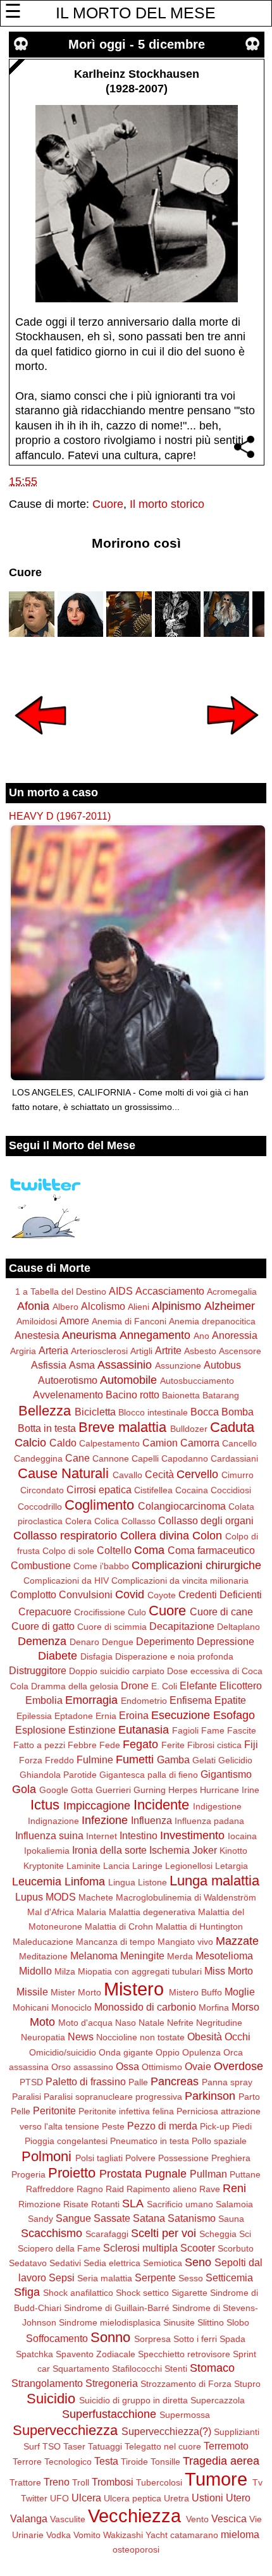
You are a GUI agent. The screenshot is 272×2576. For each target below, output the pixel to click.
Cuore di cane (221, 1612)
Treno (57, 2482)
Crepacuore (45, 1612)
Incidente (161, 1805)
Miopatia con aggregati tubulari (140, 1971)
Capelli (145, 1458)
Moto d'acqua (85, 2023)
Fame (213, 1730)
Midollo (35, 1971)
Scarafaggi (107, 2234)
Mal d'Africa (51, 1912)
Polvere (140, 2158)
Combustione (41, 1565)
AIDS (121, 1291)
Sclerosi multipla (140, 2248)
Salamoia (234, 2204)
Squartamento (81, 2369)
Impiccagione (97, 1806)
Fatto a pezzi (39, 1745)
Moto (42, 2022)
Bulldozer (189, 1429)
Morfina (214, 2007)
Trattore (25, 2482)
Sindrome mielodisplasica (110, 2322)
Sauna (231, 2219)
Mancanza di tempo (115, 1942)
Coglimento (99, 1505)
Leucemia (37, 1882)
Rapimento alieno (162, 2189)
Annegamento (155, 1335)
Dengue (118, 1642)
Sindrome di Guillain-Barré (117, 2308)
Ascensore (240, 1351)
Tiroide (134, 2462)
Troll (81, 2482)
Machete (96, 1897)
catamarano (194, 2535)
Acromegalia (232, 1291)
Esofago (234, 1715)
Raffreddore (50, 2189)
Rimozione (40, 2204)
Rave (210, 2189)
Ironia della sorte (109, 1850)
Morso (245, 2007)
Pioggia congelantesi (66, 2141)
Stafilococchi (137, 2369)
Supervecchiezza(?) (166, 2431)
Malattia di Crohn (119, 1926)
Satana (149, 2218)
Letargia (232, 1866)
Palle (138, 2082)
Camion (160, 1443)
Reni (234, 2188)
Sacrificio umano (180, 2204)
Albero (65, 1307)
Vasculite (68, 2519)
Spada (232, 2339)
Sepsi (62, 2277)
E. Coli (164, 1686)
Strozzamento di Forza (186, 2384)
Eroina (134, 1715)
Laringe (147, 1866)
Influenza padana (209, 1821)
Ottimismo (162, 2067)
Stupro (247, 2384)
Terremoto (226, 2446)
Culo (137, 1612)
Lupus (29, 1897)
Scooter (198, 2248)
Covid (130, 1594)
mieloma (240, 2534)
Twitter (34, 2498)
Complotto (33, 1594)
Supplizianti (237, 2432)
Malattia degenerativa (152, 1912)
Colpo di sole (68, 1551)
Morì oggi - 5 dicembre (137, 44)
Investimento (192, 1835)
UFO (59, 2498)
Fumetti (135, 1759)
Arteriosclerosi (99, 1351)
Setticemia (229, 2277)
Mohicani (31, 2007)
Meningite (142, 1956)
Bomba (238, 1412)
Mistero (134, 1989)
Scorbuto (236, 2248)
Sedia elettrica (112, 2263)
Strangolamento (47, 2383)
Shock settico (142, 2293)
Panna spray (227, 2082)
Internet (102, 1836)
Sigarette (189, 2293)
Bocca (205, 1412)
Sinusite (179, 2322)
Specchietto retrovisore (184, 2354)
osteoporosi (136, 2549)
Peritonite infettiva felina (126, 2111)
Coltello (114, 1550)
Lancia (116, 1866)
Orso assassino (82, 2067)
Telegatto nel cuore (163, 2446)
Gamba (173, 1759)
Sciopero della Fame (59, 2248)
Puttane (245, 2174)
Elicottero (241, 1685)
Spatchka (34, 2354)
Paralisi (27, 2097)
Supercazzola (218, 2400)
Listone (152, 1882)
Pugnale (166, 2174)
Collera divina (155, 1536)
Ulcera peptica (133, 2498)
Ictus (45, 1805)
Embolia (44, 1700)
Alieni (139, 1307)
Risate (76, 2204)
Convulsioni (86, 1594)
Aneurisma (89, 1335)
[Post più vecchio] (233, 743)
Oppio (168, 2052)
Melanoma (94, 1956)
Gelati (204, 1760)
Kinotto (233, 1851)
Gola (24, 1789)
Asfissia (49, 1365)
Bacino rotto (133, 1395)
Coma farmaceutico (211, 1550)
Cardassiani (234, 1458)
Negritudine (219, 2023)
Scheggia (218, 2234)
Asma (82, 1365)
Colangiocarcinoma (182, 1506)
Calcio (30, 1443)
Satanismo (192, 2218)
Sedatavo (28, 2263)
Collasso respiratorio (65, 1536)
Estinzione (92, 1730)
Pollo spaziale (219, 2141)
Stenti (176, 2369)
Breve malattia (122, 1427)
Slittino (211, 2322)
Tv (257, 2482)
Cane (77, 1458)
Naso (126, 2023)
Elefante (198, 1685)
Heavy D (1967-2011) (60, 816)
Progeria (28, 2174)
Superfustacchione (109, 2414)
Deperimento (165, 1641)
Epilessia (34, 1716)
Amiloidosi (37, 1321)
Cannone (111, 1458)
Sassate (112, 2218)
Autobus (222, 1365)
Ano (201, 1336)
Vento (197, 2519)
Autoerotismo (68, 1380)
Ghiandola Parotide (58, 1775)
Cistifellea (153, 1490)
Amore (74, 1321)
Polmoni (46, 2156)
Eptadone (74, 1716)
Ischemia (170, 1850)
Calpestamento (109, 1443)
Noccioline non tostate (140, 2037)
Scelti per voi (164, 2233)
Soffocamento (57, 2338)
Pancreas (175, 2081)
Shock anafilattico (78, 2293)
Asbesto (200, 1351)
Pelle (21, 2111)
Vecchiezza (134, 2516)
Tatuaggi (105, 2446)
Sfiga (27, 2292)
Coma (149, 1550)
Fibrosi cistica (214, 1745)
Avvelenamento (68, 1395)
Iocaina (242, 1836)
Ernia (106, 1716)
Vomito (87, 2535)
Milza (65, 1971)
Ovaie (198, 2066)
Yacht (157, 2535)
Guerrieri (113, 1790)
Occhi (238, 2037)
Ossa (127, 2066)
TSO (52, 2446)
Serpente (155, 2277)
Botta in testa (47, 1428)
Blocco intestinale (153, 1412)
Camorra (200, 1443)
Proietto (72, 2173)
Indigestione (217, 1806)
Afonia (33, 1306)
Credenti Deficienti (220, 1594)
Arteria (53, 1350)
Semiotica (163, 2263)
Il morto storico (167, 504)
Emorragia (91, 1700)
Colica (107, 1521)
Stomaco (212, 2368)
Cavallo (127, 1475)
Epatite (230, 1700)
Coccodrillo (40, 1507)
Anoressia (235, 1335)
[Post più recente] (40, 743)
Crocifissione (100, 1612)
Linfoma (85, 1882)
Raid (115, 2189)
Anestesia (37, 1335)
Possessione (183, 2158)
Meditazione (43, 1956)
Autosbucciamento (197, 1381)
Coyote (162, 1595)
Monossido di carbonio (145, 2007)
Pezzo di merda (162, 2126)
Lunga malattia (214, 1881)
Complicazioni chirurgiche (196, 1565)
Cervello (197, 1474)
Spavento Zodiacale (96, 2354)
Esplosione (40, 1730)
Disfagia (96, 1656)
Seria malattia (105, 2278)
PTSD (31, 2082)
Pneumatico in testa (150, 2141)
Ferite (173, 1745)
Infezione (105, 1820)
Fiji (251, 1744)
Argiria (23, 1351)
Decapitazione (182, 1626)
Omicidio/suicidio (63, 2052)
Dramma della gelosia (75, 1686)
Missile (32, 1992)
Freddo (59, 1760)
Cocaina (192, 1490)
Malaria (91, 1912)
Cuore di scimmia (112, 1627)
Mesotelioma (224, 1956)
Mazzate (237, 1941)
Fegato (140, 1744)
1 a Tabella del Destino (61, 1291)
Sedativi (65, 2263)
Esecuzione (181, 1715)
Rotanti (105, 2204)
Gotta (82, 1790)
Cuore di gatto (43, 1626)
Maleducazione (43, 1942)
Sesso (191, 2278)
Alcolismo (103, 1306)
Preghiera (231, 2158)
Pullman (208, 2174)
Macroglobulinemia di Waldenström (186, 1897)
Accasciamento (170, 1291)
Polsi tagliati (99, 2158)
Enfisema (191, 1700)
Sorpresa (152, 2339)
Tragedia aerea (221, 2461)
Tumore (216, 2479)
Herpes (183, 1790)
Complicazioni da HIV (66, 1581)
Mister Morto (76, 1992)
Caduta (232, 1427)
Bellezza (45, 1411)
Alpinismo (176, 1306)
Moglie (240, 1992)
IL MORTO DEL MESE (136, 13)
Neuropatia (43, 2037)
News (81, 2037)
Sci (245, 2234)
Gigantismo (226, 1774)
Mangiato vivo (185, 1942)
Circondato (42, 1490)
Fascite (242, 1730)
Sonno (110, 2337)
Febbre (82, 1745)
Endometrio (144, 1701)
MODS (61, 1897)
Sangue (73, 2218)
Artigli (141, 1351)
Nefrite (180, 2023)
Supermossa (185, 2415)
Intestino (139, 1835)
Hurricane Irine (230, 1790)
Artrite (168, 1350)
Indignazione (53, 1821)
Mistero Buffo (195, 1992)
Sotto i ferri (195, 2339)
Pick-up (215, 2126)
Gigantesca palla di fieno (149, 1775)
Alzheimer (230, 1306)
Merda (180, 1956)
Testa (106, 2461)
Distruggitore (38, 1670)
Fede (110, 1745)
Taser (74, 2446)
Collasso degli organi (206, 1520)
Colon (207, 1536)
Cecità (159, 1474)
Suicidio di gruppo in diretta (133, 2400)
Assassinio (125, 1365)
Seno (198, 2262)
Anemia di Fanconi (129, 1321)
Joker (205, 1850)
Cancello (239, 1443)
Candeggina (38, 1458)
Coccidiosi (231, 1490)
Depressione (226, 1641)
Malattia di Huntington (199, 1926)
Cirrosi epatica (99, 1489)
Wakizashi (123, 2535)
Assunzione (178, 1365)
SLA (133, 2203)
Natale (151, 2023)
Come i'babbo (101, 1566)
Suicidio (51, 2399)
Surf (32, 2446)
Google (54, 1790)
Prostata (121, 2174)
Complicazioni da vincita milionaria (180, 1581)
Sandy (40, 2219)
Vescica (229, 2518)
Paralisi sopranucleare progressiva (113, 2097)
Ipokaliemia (47, 1851)
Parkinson (210, 2096)
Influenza (151, 1820)
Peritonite (54, 2111)
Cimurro (238, 1475)
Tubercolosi (159, 2482)
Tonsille (165, 2462)
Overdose (238, 2066)
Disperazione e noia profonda (174, 1656)
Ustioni (207, 2498)
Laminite (83, 1866)
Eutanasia (144, 1730)
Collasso (139, 1521)
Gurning (150, 1790)
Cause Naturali (63, 1473)
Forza (31, 1760)
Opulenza (201, 2052)
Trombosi (113, 2482)
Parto (249, 2097)
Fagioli (185, 1730)
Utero (238, 2498)
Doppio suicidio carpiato (117, 1671)
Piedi (242, 2126)
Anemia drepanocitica (212, 1321)
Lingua (122, 1882)
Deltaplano (238, 1627)
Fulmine (95, 1759)
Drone (135, 1685)
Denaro (84, 1642)
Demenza (42, 1641)
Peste (113, 2126)
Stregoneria (112, 2383)
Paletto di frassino (86, 2081)
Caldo (63, 1443)
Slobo (238, 2322)
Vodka (59, 2535)
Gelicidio (235, 1760)
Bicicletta (95, 1412)
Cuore (108, 504)
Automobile (128, 1380)
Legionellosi (189, 1866)
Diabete (58, 1656)
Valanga (29, 2518)
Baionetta (181, 1395)
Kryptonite (44, 1866)
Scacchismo (52, 2233)
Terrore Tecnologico (52, 2462)
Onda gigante (126, 2052)
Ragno (90, 2189)
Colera (78, 1521)
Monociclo (71, 2007)
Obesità (205, 2037)
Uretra (176, 2498)
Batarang (221, 1395)
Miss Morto (229, 1971)
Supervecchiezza (65, 2430)
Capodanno (185, 1458)
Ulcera (86, 2498)
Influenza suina (49, 1835)
